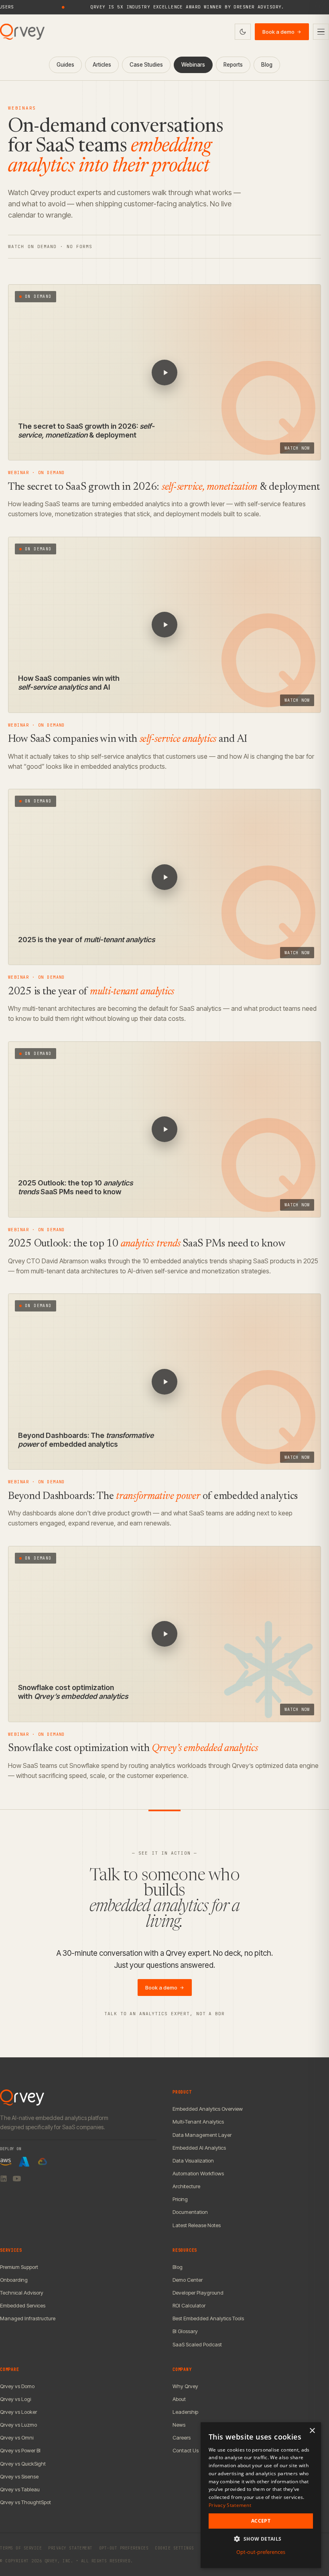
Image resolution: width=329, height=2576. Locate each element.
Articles (102, 65)
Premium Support (19, 2267)
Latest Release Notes (197, 2225)
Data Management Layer (202, 2135)
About (179, 2399)
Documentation (190, 2212)
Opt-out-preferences (261, 2552)
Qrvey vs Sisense (19, 2476)
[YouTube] (17, 2179)
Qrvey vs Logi (15, 2399)
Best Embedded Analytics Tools (208, 2318)
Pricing (180, 2199)
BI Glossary (185, 2331)
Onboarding (14, 2280)
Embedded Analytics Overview (208, 2109)
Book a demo (282, 32)
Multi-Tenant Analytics (198, 2122)
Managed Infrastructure (28, 2318)
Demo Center (188, 2280)
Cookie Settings (175, 2548)
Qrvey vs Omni (17, 2438)
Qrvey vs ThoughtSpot (25, 2502)
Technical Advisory (22, 2293)
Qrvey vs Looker (18, 2412)
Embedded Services (23, 2305)
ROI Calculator (189, 2305)
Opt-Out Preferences (124, 2548)
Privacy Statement (70, 2548)
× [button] (312, 2431)
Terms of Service (21, 2548)
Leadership (185, 2412)
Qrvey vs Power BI (20, 2450)
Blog (267, 65)
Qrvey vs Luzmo (18, 2425)
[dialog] (261, 2495)
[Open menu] (321, 32)
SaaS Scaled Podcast (197, 2344)
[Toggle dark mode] (243, 32)
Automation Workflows (198, 2173)
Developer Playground (198, 2293)
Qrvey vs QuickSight (23, 2464)
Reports (233, 65)
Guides (65, 65)
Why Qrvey (185, 2386)
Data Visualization (193, 2161)
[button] (261, 2539)
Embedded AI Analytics (199, 2148)
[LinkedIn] (4, 2179)
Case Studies (146, 65)
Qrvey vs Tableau (20, 2489)
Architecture (186, 2186)
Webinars (193, 65)
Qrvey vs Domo (17, 2386)
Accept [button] (261, 2521)
